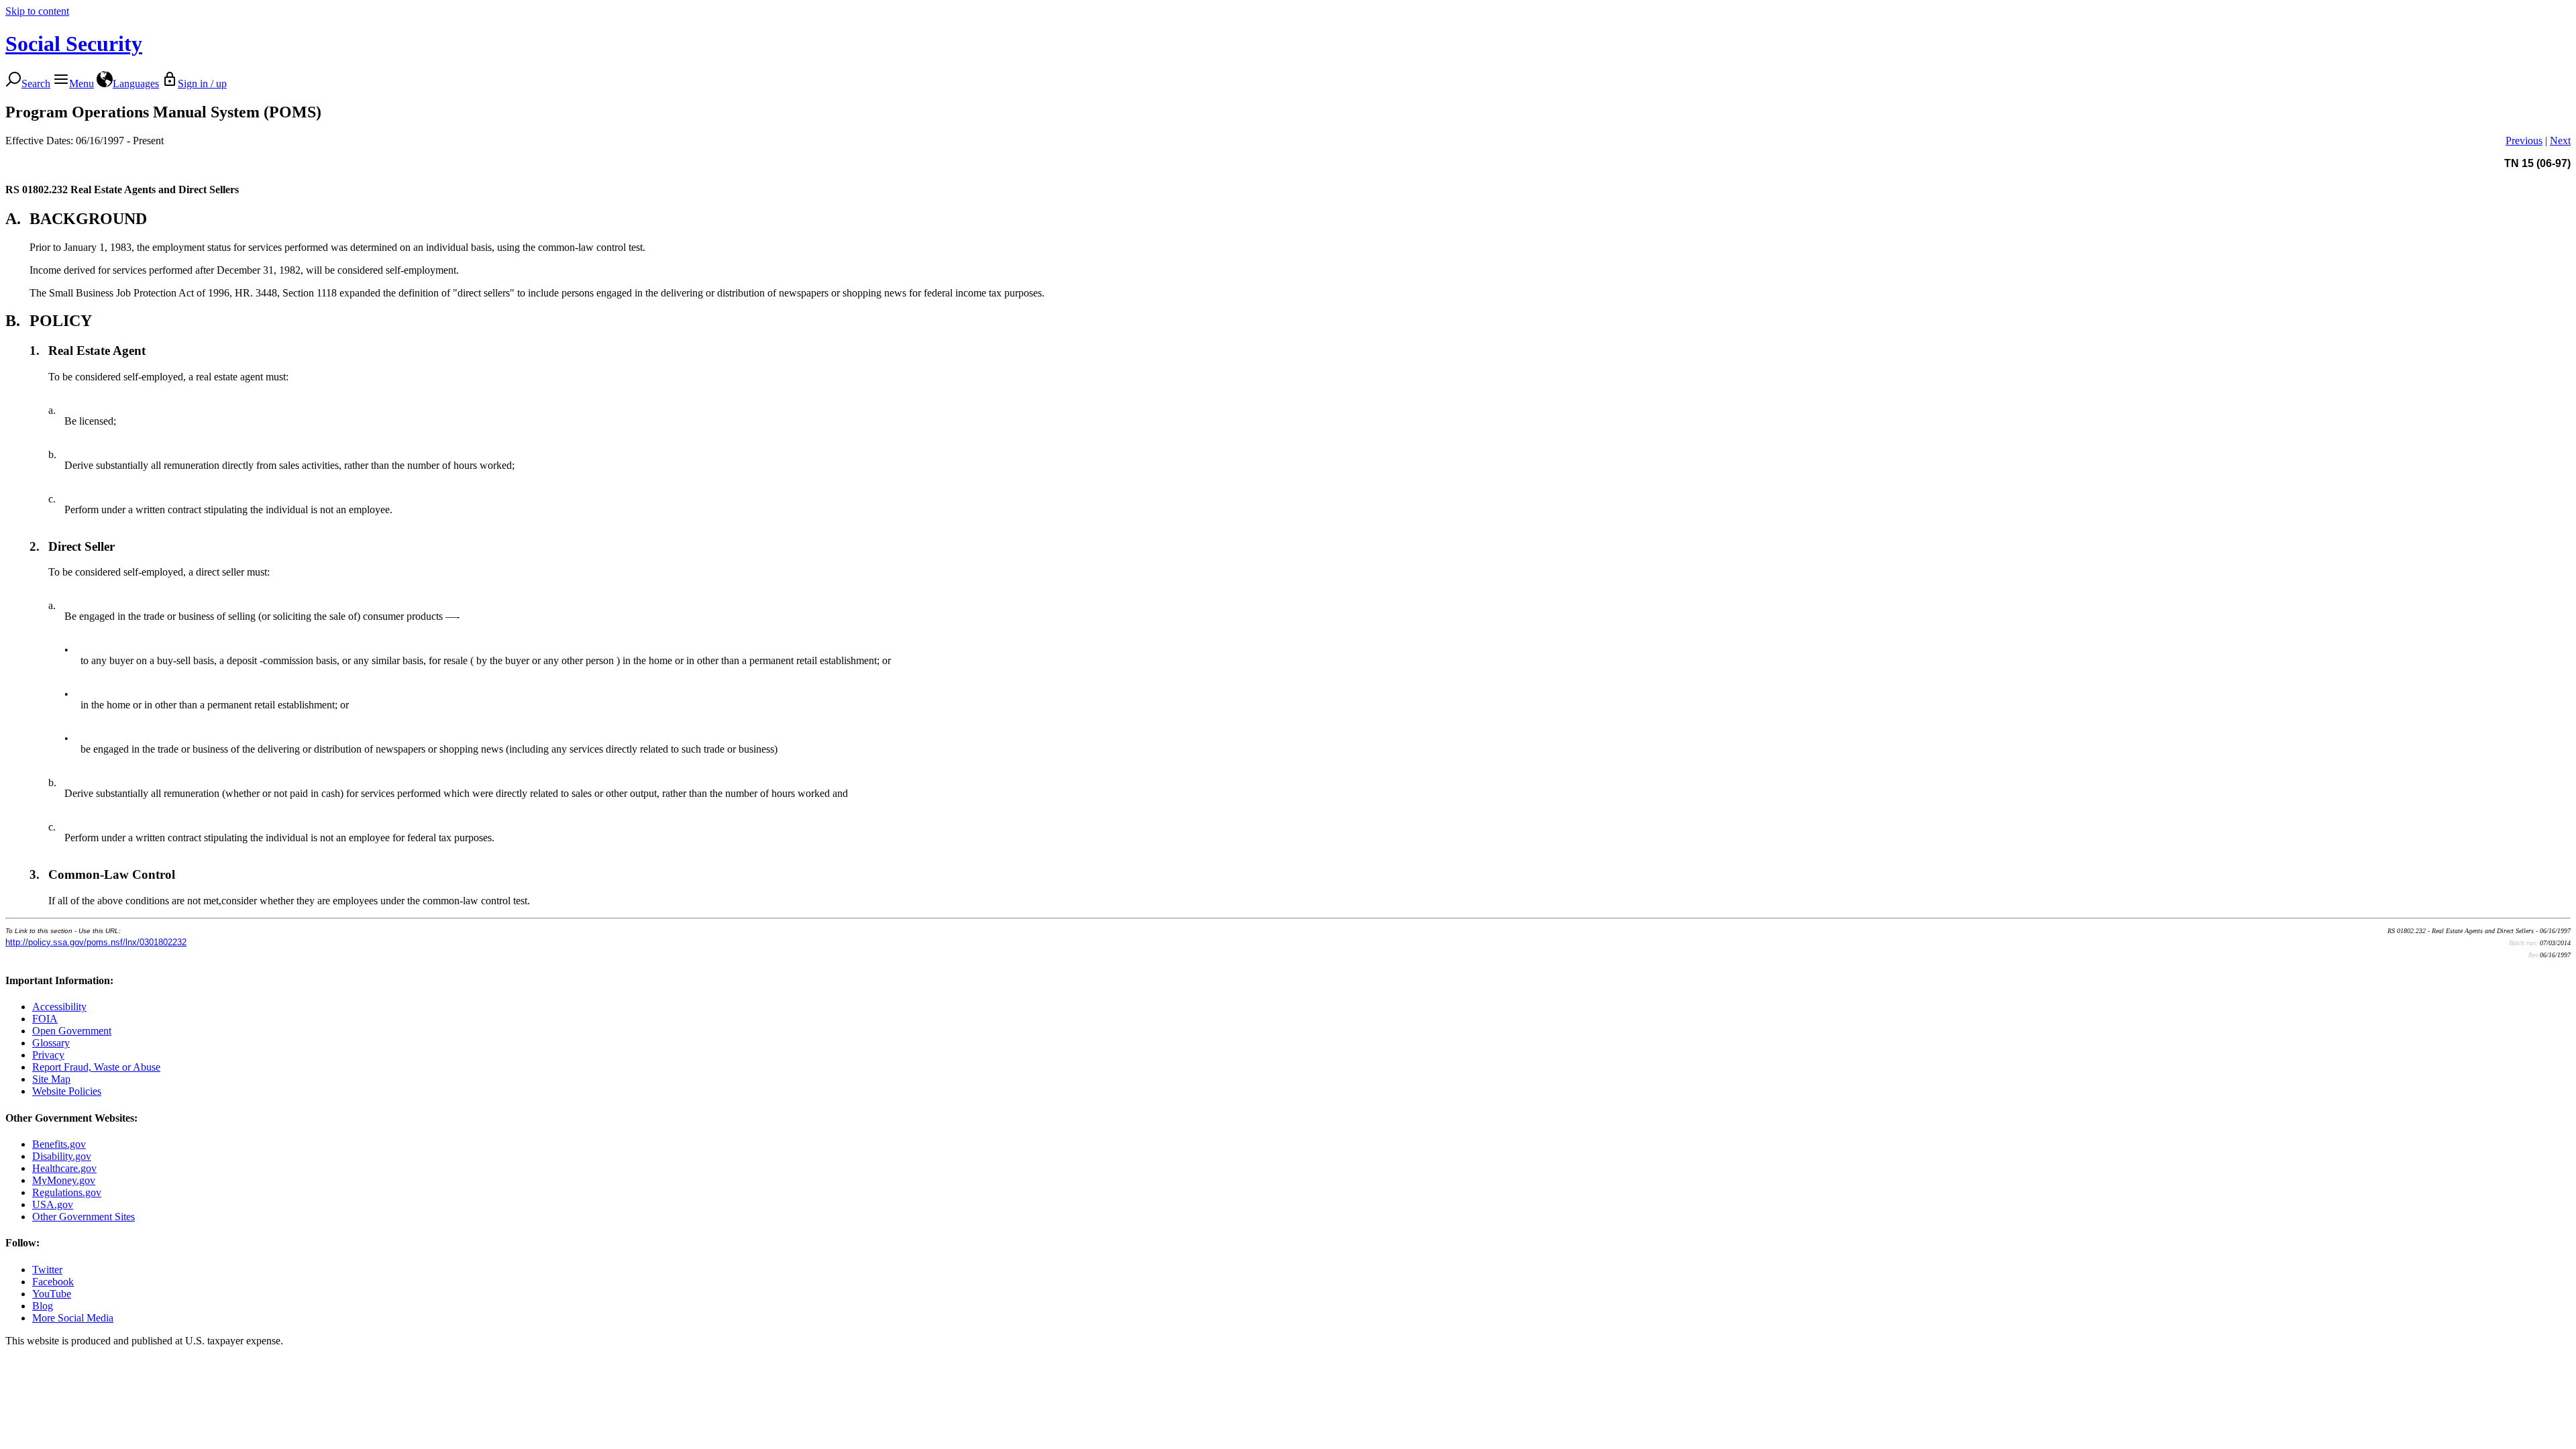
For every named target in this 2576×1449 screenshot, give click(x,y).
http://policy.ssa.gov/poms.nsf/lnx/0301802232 (96, 942)
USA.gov (53, 1204)
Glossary (51, 1043)
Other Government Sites (84, 1217)
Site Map (51, 1079)
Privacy (48, 1055)
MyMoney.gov (64, 1180)
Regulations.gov (67, 1192)
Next (2560, 141)
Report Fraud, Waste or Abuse (96, 1067)
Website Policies (67, 1091)
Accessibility (59, 1007)
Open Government (72, 1031)
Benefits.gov (59, 1144)
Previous (2524, 141)
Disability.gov (62, 1156)
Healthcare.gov (64, 1168)
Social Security (74, 44)
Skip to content (37, 11)
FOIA (45, 1019)
